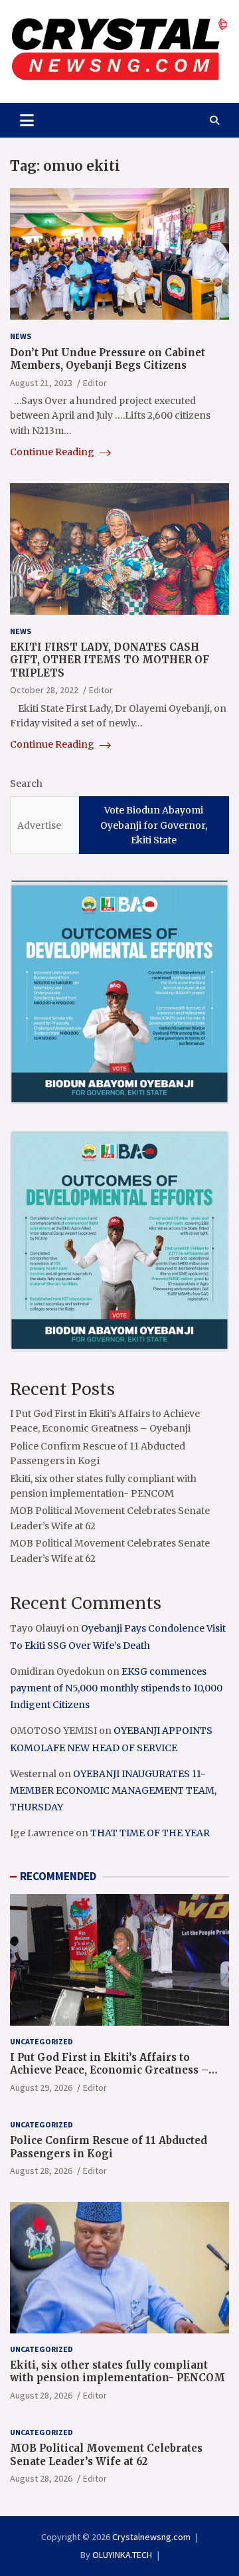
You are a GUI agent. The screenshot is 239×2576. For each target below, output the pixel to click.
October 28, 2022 (44, 690)
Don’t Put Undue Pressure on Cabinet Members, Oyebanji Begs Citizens (108, 359)
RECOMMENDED (58, 1876)
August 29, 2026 (41, 2088)
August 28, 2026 (41, 2171)
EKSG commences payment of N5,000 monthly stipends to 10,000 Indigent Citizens (116, 1688)
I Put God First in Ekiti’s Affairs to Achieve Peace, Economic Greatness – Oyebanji (109, 2070)
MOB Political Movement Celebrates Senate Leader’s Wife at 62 (106, 2455)
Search (26, 784)
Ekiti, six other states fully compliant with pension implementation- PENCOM (118, 2372)
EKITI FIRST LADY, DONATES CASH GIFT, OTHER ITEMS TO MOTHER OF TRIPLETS (110, 660)
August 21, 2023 (41, 383)
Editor (95, 383)
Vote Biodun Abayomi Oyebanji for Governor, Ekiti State (154, 825)
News (21, 336)
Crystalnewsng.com (151, 2537)
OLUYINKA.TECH (122, 2555)
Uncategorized (41, 2041)
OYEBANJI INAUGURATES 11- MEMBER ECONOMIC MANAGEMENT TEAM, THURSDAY (113, 1790)
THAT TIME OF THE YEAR (150, 1833)
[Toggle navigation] (27, 120)
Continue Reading (53, 452)
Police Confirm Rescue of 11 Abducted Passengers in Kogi (109, 2147)
